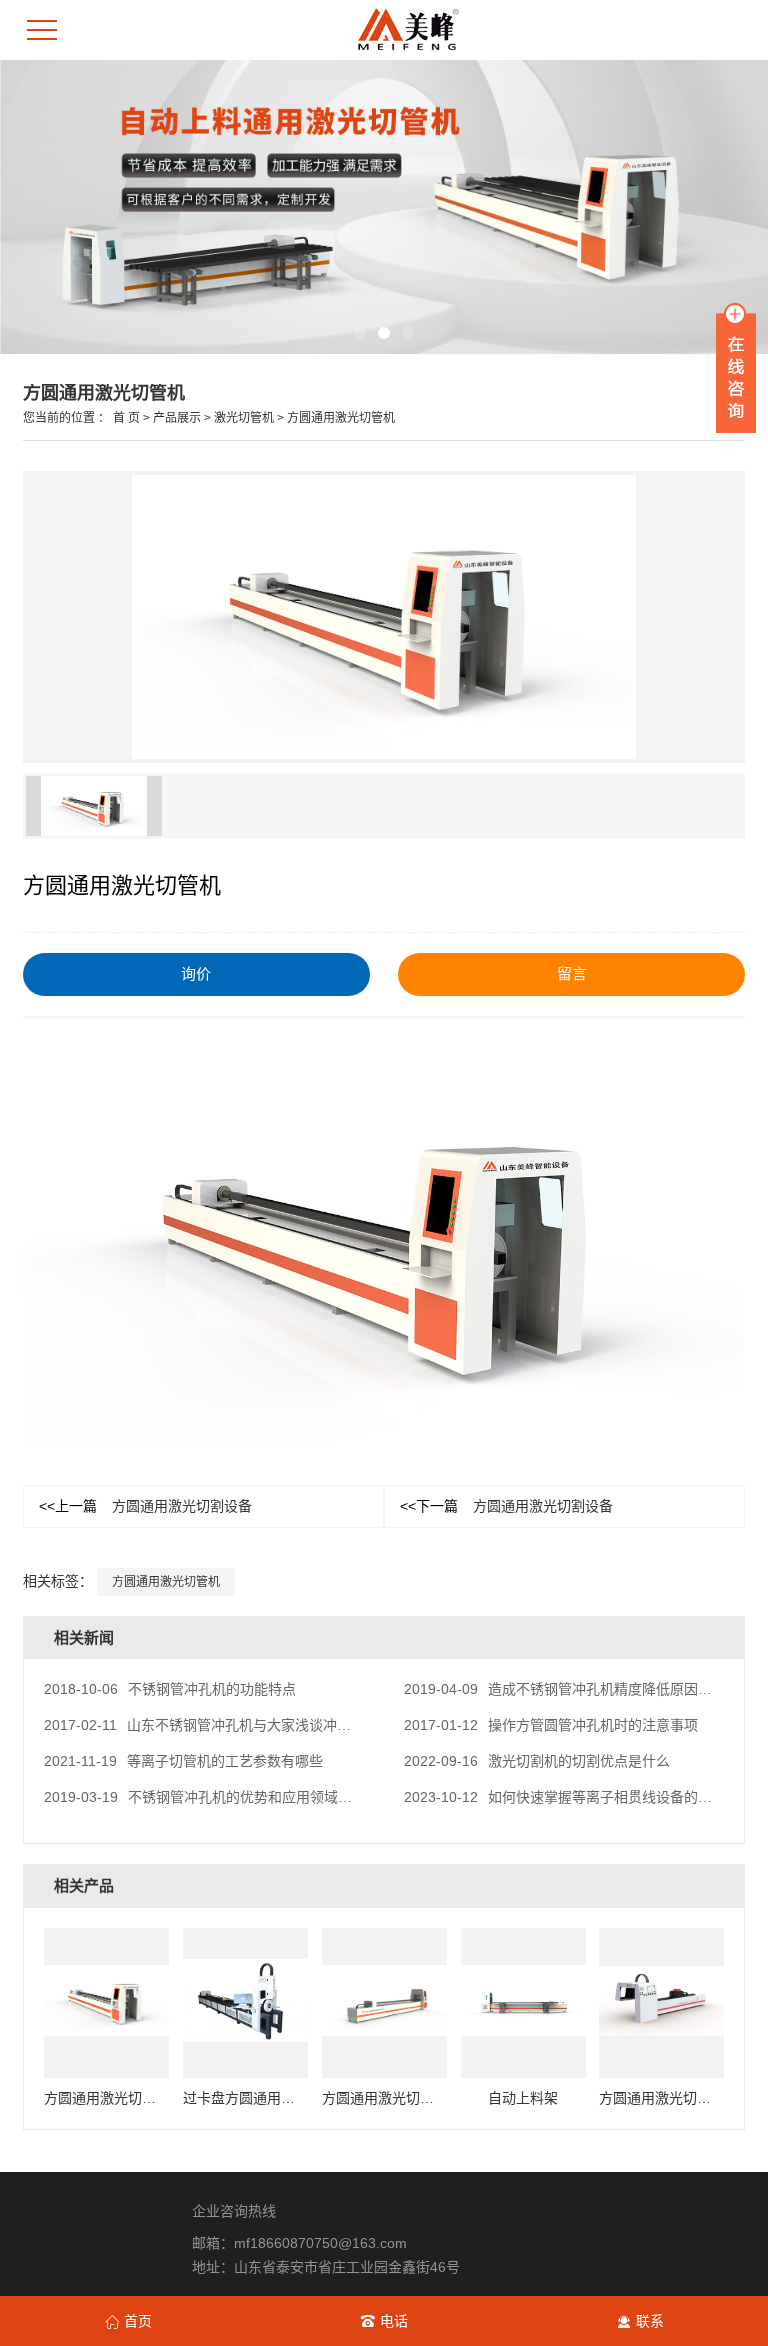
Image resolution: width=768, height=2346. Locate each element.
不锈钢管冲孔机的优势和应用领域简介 (205, 1797)
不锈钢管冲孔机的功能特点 (170, 1689)
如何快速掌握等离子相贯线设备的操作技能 (579, 1797)
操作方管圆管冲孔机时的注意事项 (551, 1725)
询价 (196, 973)
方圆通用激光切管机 (341, 418)
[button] (360, 333)
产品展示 (177, 418)
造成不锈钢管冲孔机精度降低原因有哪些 (572, 1689)
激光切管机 (244, 418)
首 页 (126, 418)
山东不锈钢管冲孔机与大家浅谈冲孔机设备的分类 (239, 1725)
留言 (572, 973)
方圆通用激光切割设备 (145, 1506)
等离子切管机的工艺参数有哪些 (183, 1761)
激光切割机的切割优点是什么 (537, 1761)
